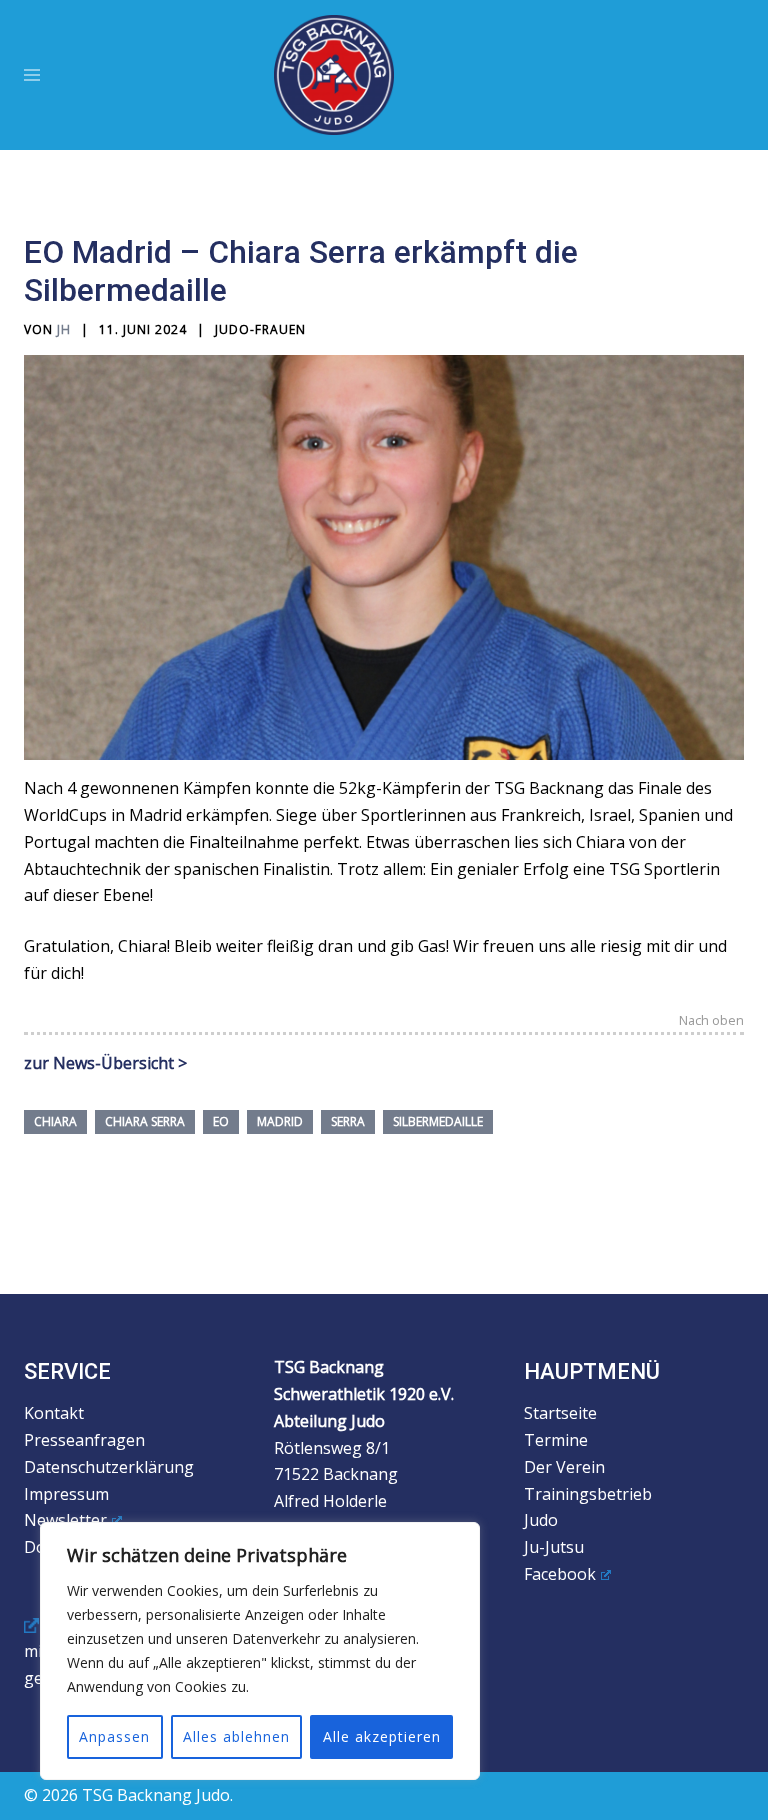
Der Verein (564, 1467)
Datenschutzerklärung (109, 1467)
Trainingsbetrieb (588, 1494)
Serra (348, 1121)
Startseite (560, 1413)
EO (221, 1121)
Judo (541, 1520)
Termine (556, 1440)
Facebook (560, 1574)
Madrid (280, 1121)
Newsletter (65, 1520)
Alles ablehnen (236, 1736)
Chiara (55, 1121)
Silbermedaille (438, 1121)
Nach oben (711, 1021)
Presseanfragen (84, 1440)
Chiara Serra (145, 1121)
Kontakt (54, 1413)
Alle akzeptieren (382, 1736)
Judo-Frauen (260, 329)
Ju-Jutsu (554, 1547)
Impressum (66, 1494)
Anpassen (114, 1736)
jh (64, 329)
